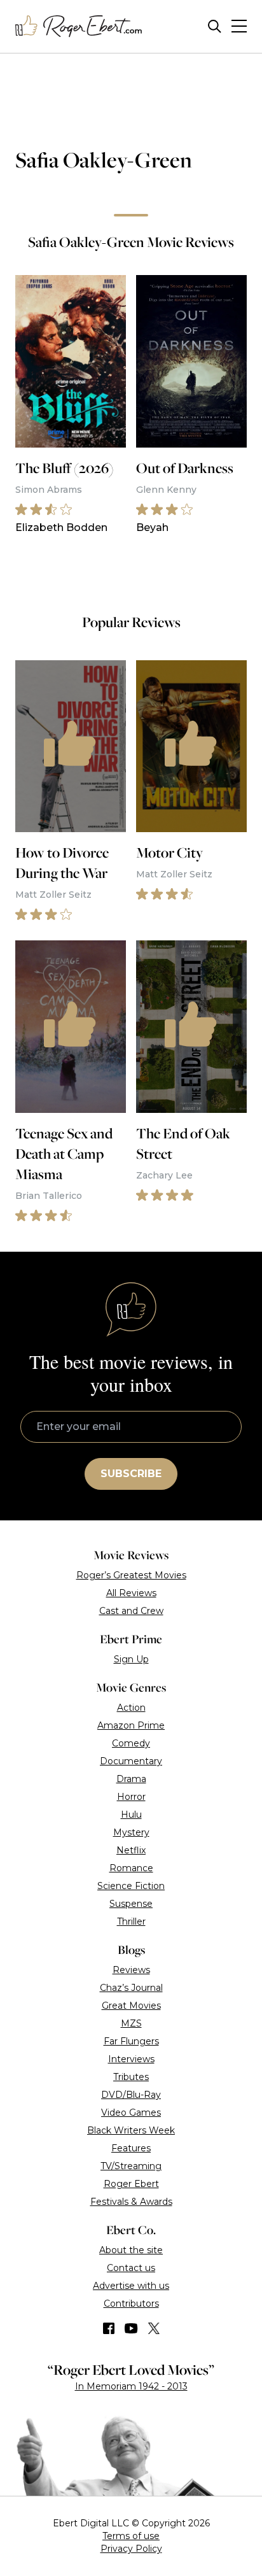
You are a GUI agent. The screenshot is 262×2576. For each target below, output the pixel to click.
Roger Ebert (131, 2184)
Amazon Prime (131, 1725)
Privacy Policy (131, 2549)
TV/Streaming (131, 2166)
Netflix (131, 1850)
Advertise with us (131, 2286)
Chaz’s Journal (131, 1988)
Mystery (131, 1832)
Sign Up (131, 1659)
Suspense (131, 1904)
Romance (131, 1868)
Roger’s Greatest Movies (131, 1575)
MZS (131, 2023)
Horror (131, 1797)
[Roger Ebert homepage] (79, 26)
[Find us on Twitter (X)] (154, 2328)
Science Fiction (131, 1886)
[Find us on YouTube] (131, 2328)
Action (131, 1708)
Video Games (131, 2112)
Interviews (131, 2059)
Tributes (131, 2077)
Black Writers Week (131, 2130)
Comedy (131, 1743)
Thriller (131, 1921)
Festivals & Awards (131, 2202)
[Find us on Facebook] (109, 2328)
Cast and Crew (131, 1611)
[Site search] (215, 26)
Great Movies (131, 2006)
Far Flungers (131, 2041)
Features (131, 2148)
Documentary (131, 1761)
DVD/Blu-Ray (131, 2095)
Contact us (131, 2268)
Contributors (131, 2304)
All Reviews (131, 1593)
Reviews (131, 1970)
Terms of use (131, 2536)
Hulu (131, 1815)
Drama (131, 1779)
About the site (131, 2250)
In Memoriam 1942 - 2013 (131, 2386)
